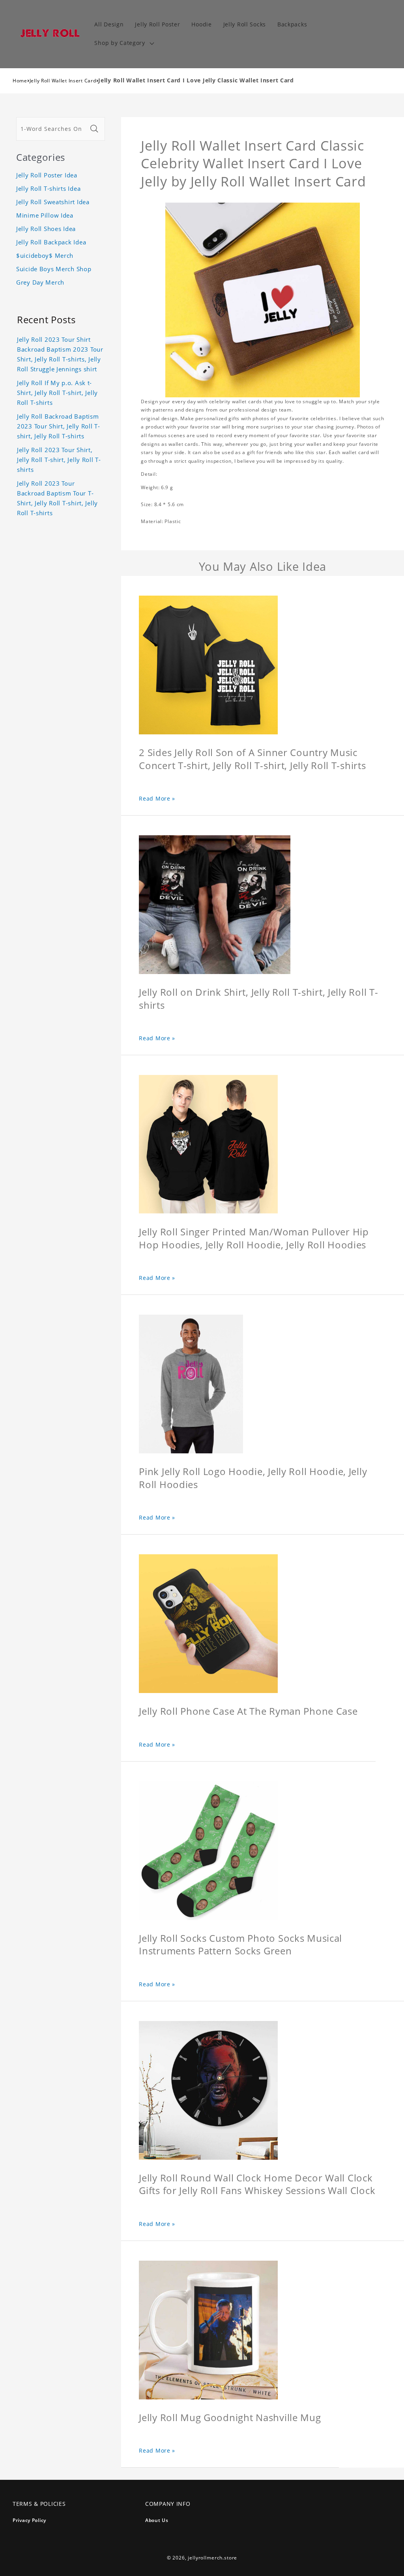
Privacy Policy (29, 2520)
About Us (157, 2520)
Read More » (157, 798)
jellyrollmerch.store (212, 2558)
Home (20, 81)
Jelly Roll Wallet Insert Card (63, 81)
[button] (123, 43)
